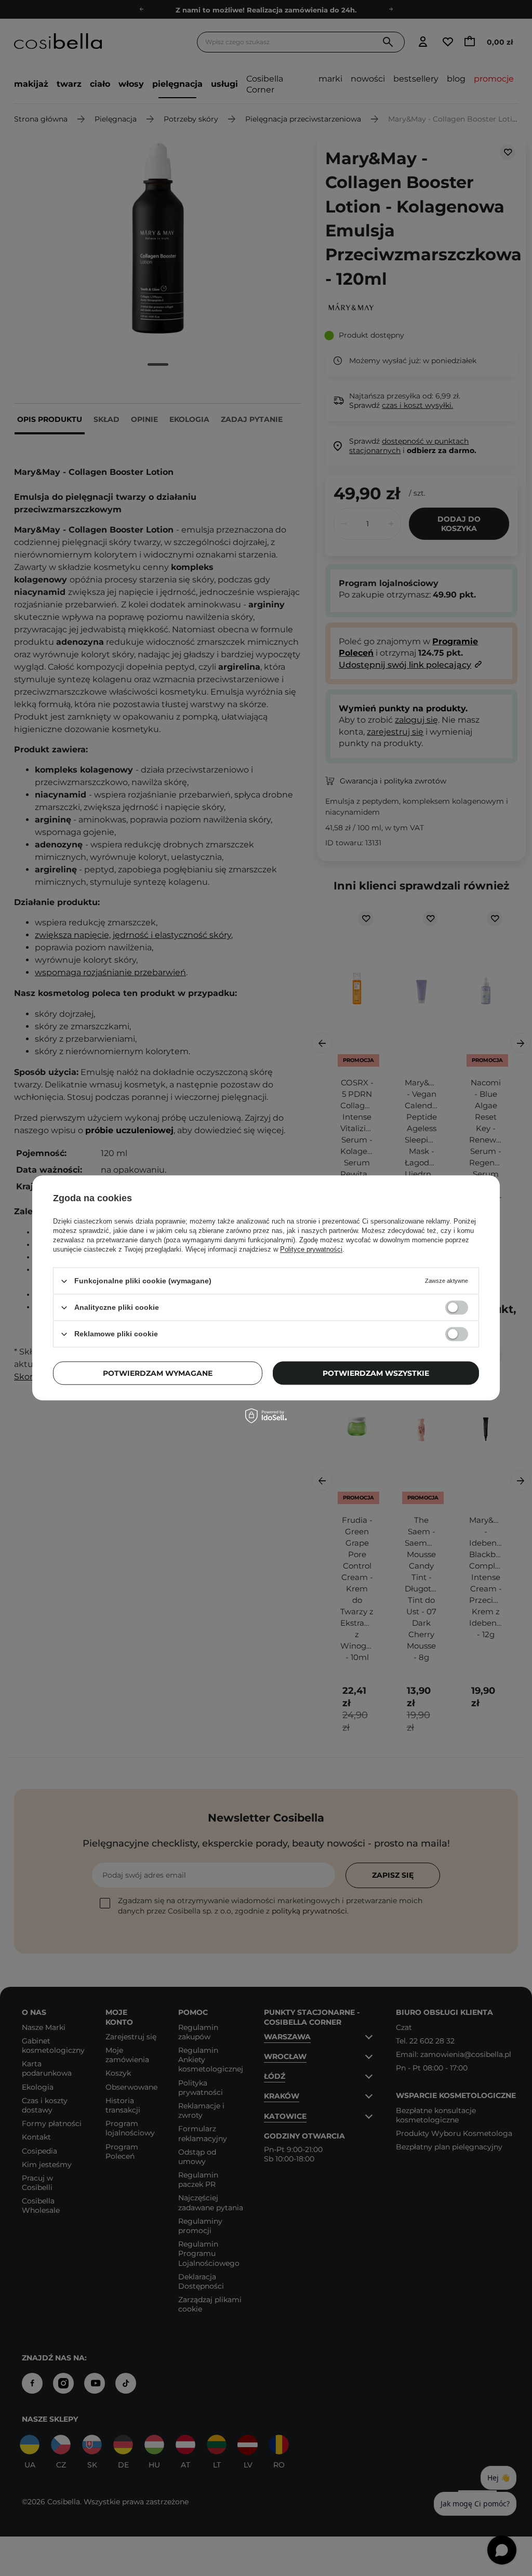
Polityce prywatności (311, 1249)
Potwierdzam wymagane (158, 1373)
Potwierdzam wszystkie (376, 1373)
